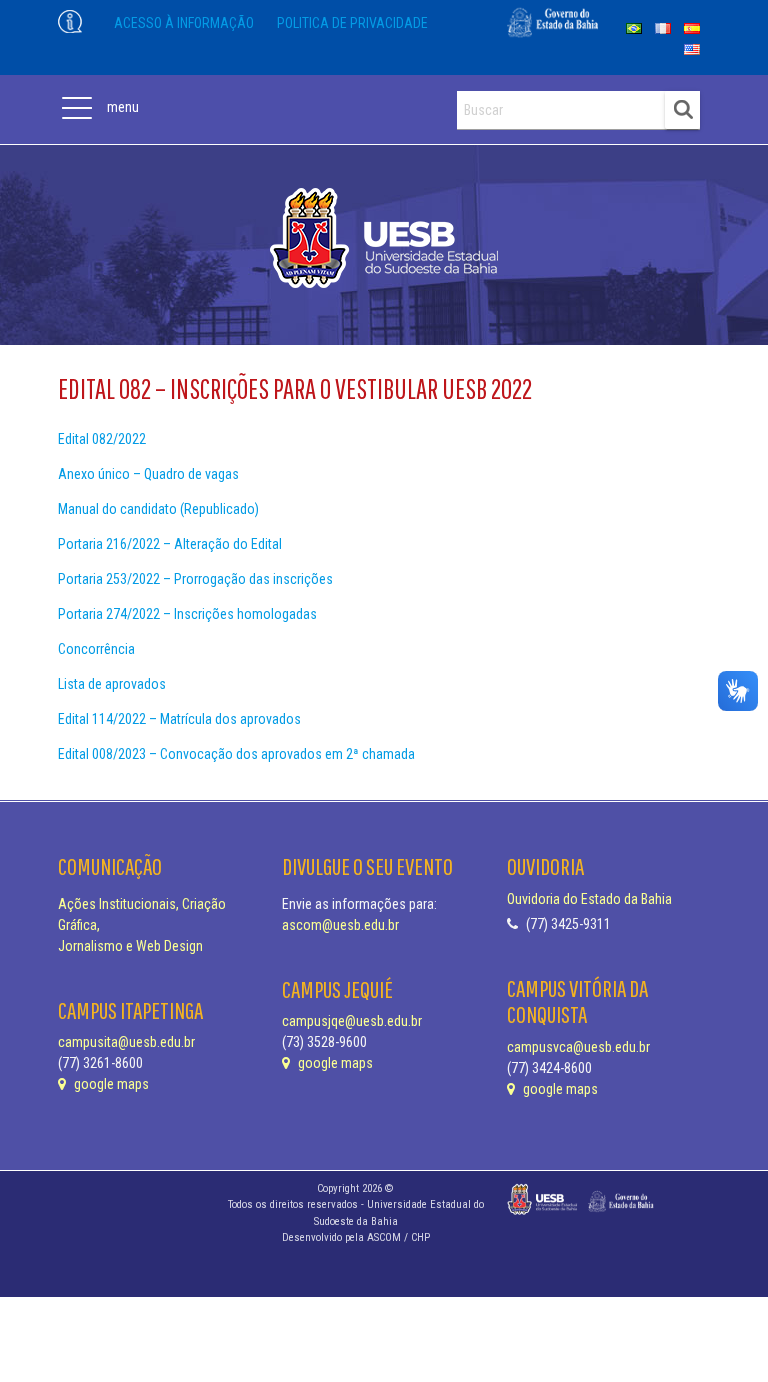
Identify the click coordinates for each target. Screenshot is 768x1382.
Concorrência (96, 649)
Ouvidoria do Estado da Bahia (589, 899)
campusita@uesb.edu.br (126, 1042)
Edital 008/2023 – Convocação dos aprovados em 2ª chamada (236, 754)
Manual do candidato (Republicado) (158, 509)
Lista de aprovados (112, 684)
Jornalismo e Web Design (130, 946)
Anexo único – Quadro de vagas (148, 474)
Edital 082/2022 (102, 439)
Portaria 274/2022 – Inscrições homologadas (187, 614)
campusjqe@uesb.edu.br (352, 1021)
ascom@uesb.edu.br (340, 925)
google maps (110, 1084)
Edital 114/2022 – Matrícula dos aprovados (179, 719)
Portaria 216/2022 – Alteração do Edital (170, 544)
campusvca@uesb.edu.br (578, 1047)
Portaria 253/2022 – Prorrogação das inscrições (195, 579)
